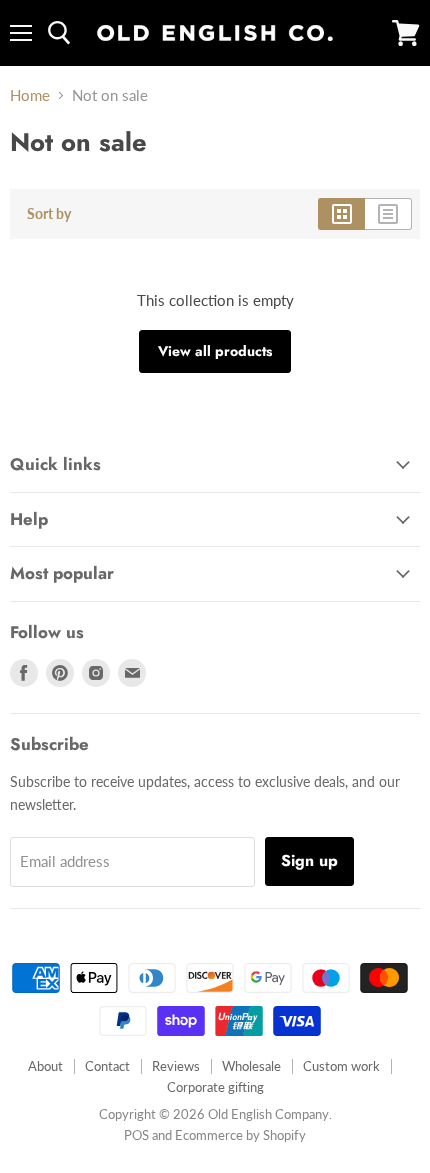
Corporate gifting (215, 1087)
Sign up (309, 860)
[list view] (388, 214)
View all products (215, 351)
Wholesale (251, 1066)
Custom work (341, 1066)
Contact (107, 1066)
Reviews (176, 1066)
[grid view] (341, 214)
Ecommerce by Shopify (240, 1135)
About (45, 1066)
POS (136, 1135)
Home (30, 95)
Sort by (49, 214)
